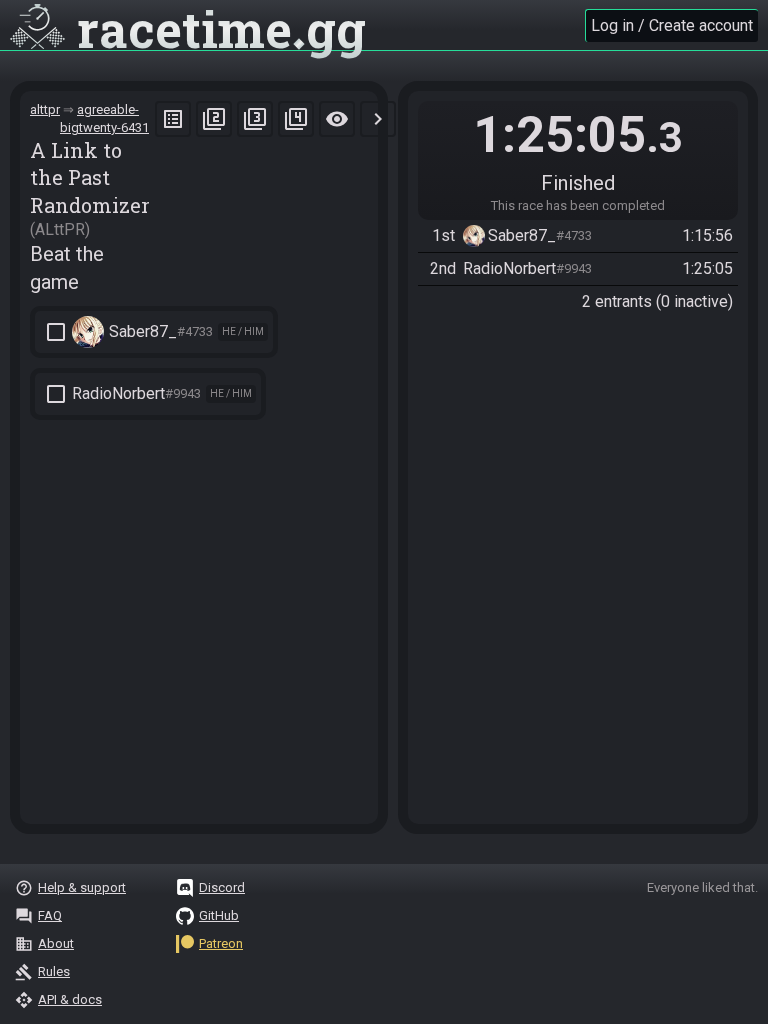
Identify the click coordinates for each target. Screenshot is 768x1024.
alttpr (45, 109)
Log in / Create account (672, 25)
